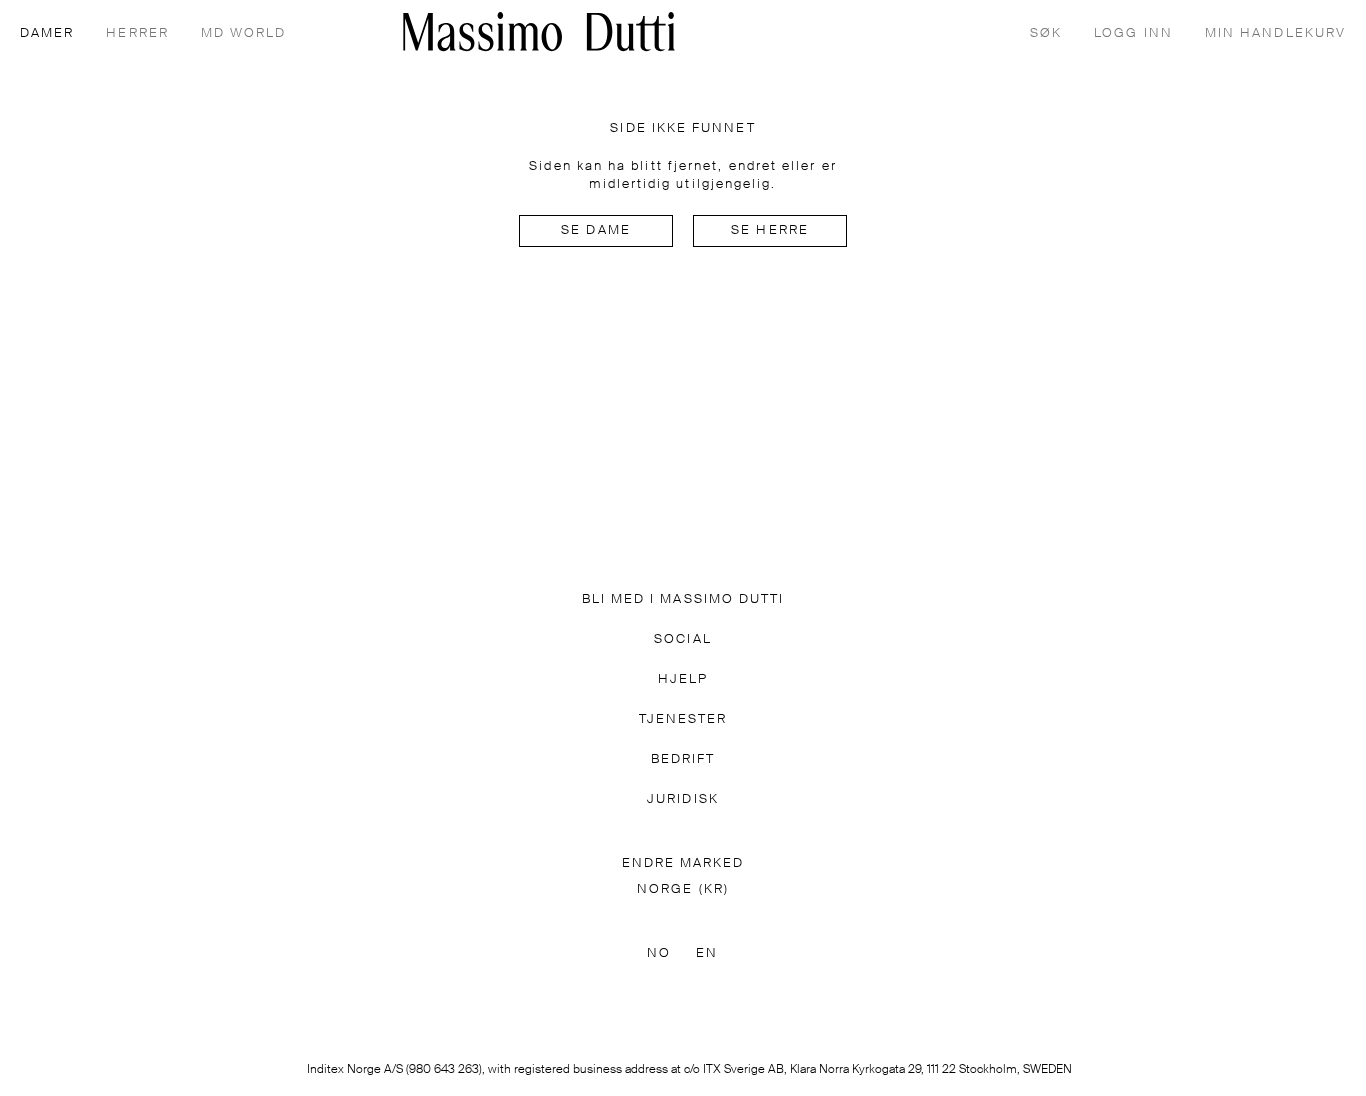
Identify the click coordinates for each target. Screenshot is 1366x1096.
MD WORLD (244, 33)
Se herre (770, 230)
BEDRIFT (683, 759)
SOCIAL (682, 639)
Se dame (596, 230)
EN (707, 953)
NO (659, 953)
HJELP (683, 679)
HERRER (137, 33)
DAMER (47, 33)
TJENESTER (683, 719)
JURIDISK (683, 799)
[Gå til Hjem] (539, 31)
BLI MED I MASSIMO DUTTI (683, 599)
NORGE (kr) (683, 889)
